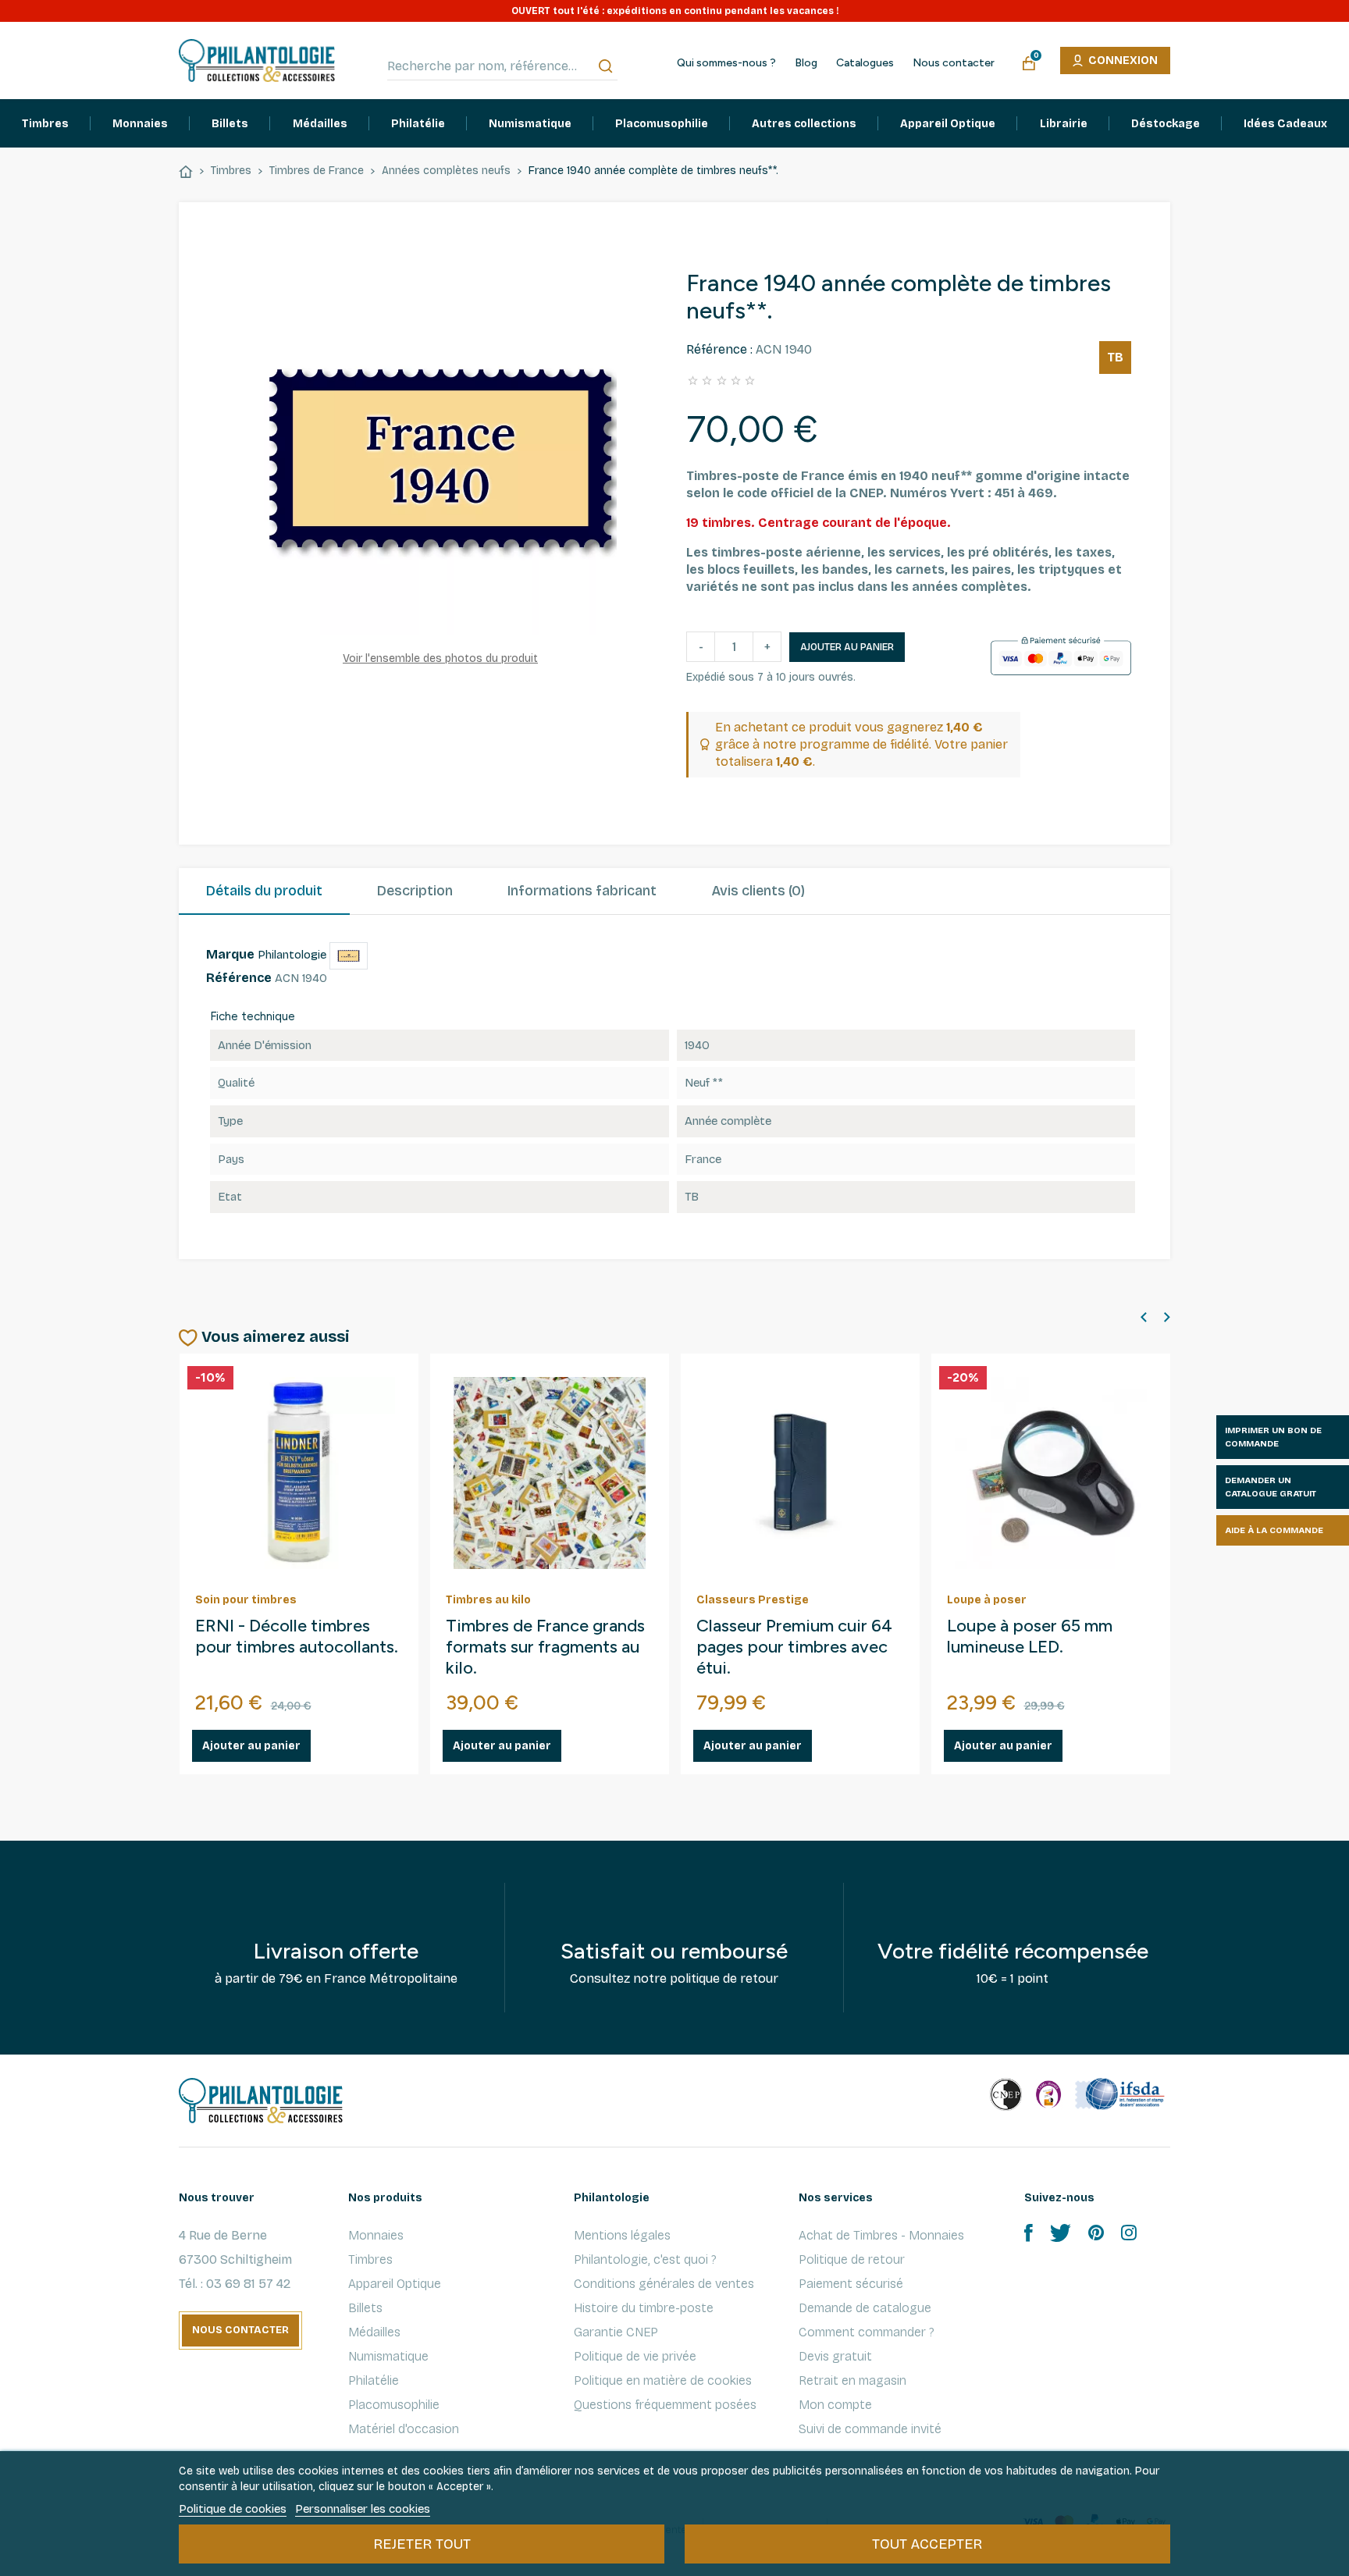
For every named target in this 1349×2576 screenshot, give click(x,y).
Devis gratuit (835, 2356)
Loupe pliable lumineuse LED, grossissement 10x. (789, 1637)
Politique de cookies (233, 2509)
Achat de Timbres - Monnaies (881, 2235)
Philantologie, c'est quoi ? (645, 2259)
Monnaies (376, 2235)
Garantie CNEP (616, 2332)
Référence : (719, 349)
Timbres (370, 2259)
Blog (806, 63)
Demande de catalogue (865, 2308)
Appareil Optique (395, 2284)
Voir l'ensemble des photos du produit (440, 658)
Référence (239, 978)
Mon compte (835, 2405)
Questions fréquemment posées (665, 2405)
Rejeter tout (422, 2544)
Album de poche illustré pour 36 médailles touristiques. (537, 1647)
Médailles (374, 2332)
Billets (365, 2308)
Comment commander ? (867, 2332)
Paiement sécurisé (851, 2284)
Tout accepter (927, 2544)
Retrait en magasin (852, 2380)
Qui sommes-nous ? (726, 63)
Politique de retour (852, 2259)
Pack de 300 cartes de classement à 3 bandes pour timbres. (1033, 1647)
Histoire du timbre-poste (644, 2308)
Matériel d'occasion (404, 2429)
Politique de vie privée (635, 2356)
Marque (230, 954)
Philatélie (374, 2380)
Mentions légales (622, 2235)
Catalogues (865, 63)
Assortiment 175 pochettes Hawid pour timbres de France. (283, 1647)
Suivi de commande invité (870, 2429)
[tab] (264, 891)
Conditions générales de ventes (664, 2284)
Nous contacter (954, 63)
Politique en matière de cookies (663, 2380)
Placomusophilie (394, 2405)
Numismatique (388, 2356)
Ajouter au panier (847, 647)
